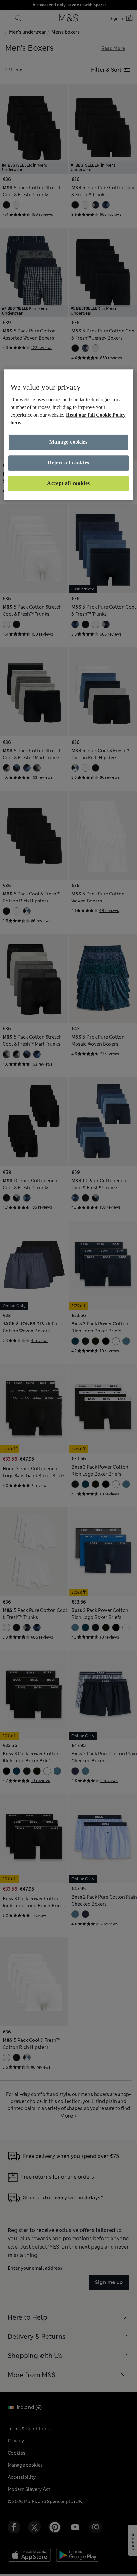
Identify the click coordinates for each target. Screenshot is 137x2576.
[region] (69, 435)
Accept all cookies (68, 483)
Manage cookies (68, 442)
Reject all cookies (68, 463)
